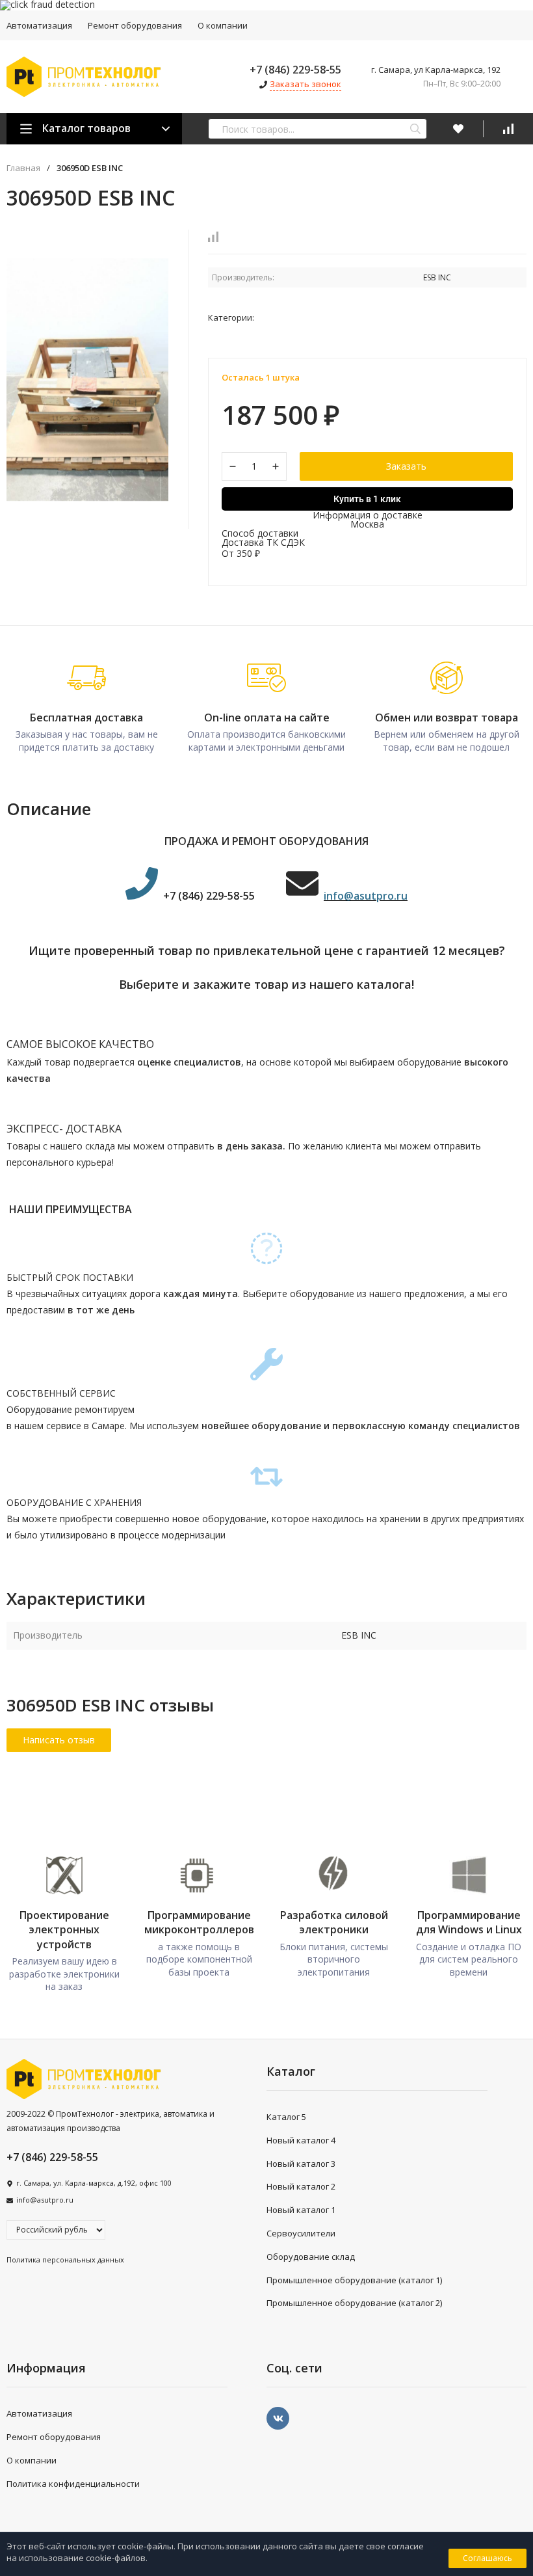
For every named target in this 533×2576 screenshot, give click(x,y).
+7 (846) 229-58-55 (295, 70)
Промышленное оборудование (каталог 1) (354, 2280)
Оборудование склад (311, 2257)
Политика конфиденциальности (73, 2484)
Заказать (406, 466)
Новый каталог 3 (301, 2164)
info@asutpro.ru (45, 2200)
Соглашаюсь (487, 2558)
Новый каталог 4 (301, 2140)
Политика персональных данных (65, 2260)
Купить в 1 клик (367, 499)
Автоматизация (39, 2413)
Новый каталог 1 (301, 2210)
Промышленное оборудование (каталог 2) (354, 2303)
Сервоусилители (301, 2233)
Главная (23, 168)
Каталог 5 (286, 2117)
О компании (223, 25)
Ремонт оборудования (135, 25)
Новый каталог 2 (301, 2186)
